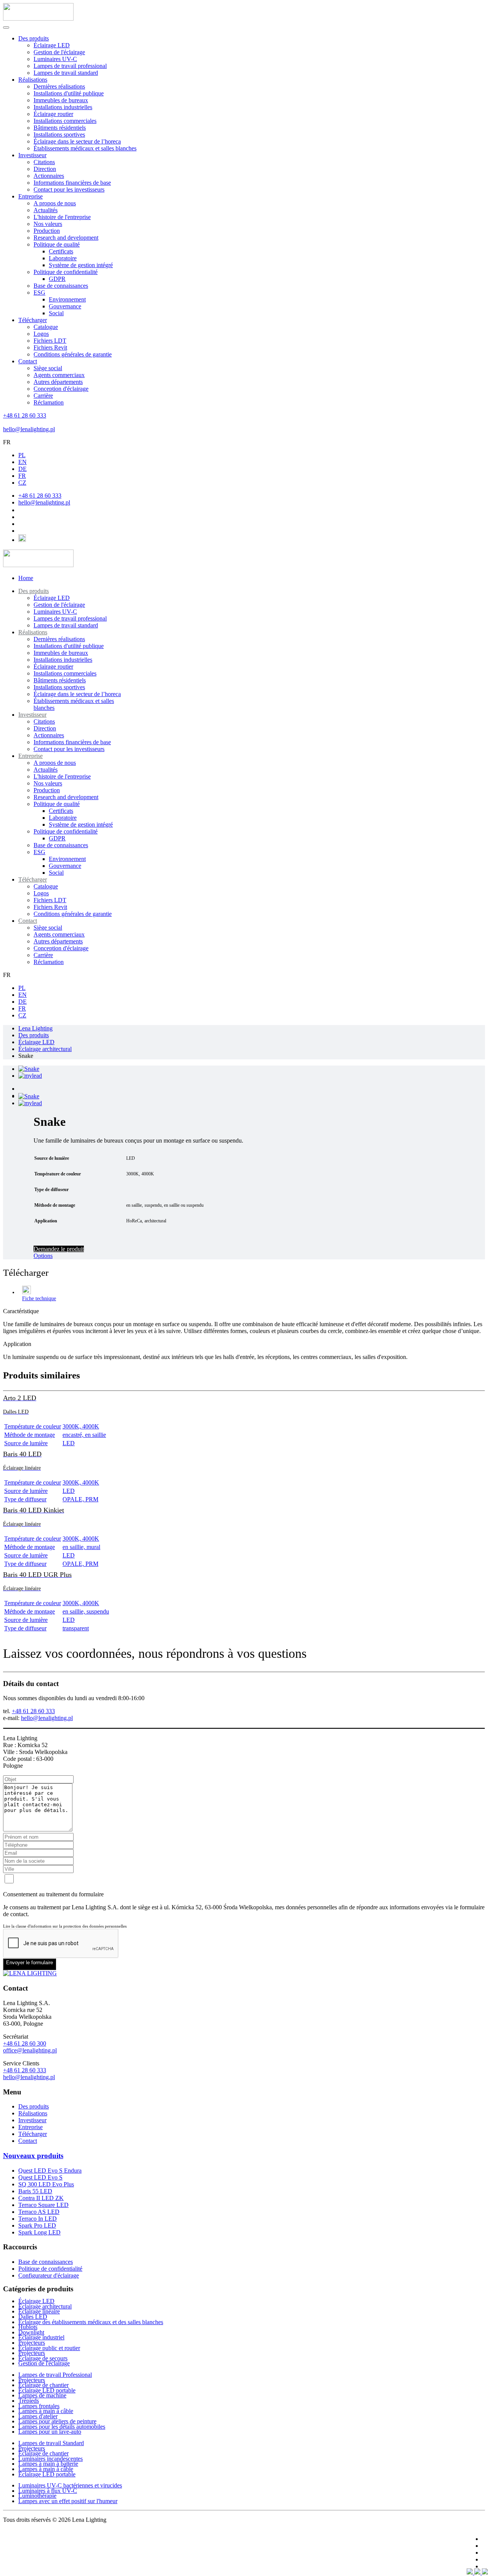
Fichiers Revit (50, 347)
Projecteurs (32, 2343)
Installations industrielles (63, 107)
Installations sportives (59, 135)
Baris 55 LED (35, 2191)
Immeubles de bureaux (61, 100)
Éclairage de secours (43, 2358)
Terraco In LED (38, 2219)
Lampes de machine (42, 2395)
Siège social (48, 368)
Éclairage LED (52, 45)
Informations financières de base (72, 183)
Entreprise (30, 196)
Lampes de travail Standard (51, 2443)
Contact (28, 361)
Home (26, 578)
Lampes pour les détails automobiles (62, 2427)
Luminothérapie (37, 2496)
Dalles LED (33, 2317)
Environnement (67, 299)
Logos (41, 334)
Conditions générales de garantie (73, 354)
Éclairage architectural (45, 2306)
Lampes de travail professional (70, 66)
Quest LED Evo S (40, 2177)
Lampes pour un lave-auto (50, 2432)
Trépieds (29, 2401)
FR (7, 442)
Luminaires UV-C (55, 59)
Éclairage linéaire (39, 2311)
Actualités (46, 210)
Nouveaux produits (33, 2156)
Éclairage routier (53, 114)
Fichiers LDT (50, 341)
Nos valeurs (48, 224)
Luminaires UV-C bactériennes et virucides (70, 2485)
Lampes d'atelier (38, 2416)
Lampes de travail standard (66, 73)
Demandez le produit (59, 1249)
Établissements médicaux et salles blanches (85, 148)
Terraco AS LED (39, 2212)
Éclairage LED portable (47, 2390)
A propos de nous (55, 203)
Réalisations (33, 80)
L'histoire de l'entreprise (62, 217)
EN (22, 462)
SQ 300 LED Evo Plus (46, 2184)
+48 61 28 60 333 (25, 415)
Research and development (66, 238)
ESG (39, 293)
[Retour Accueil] (38, 19)
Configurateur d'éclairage (49, 2275)
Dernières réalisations (59, 86)
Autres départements (58, 382)
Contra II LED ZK (41, 2198)
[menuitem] (34, 591)
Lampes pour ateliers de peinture (57, 2421)
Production (47, 231)
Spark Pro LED (37, 2225)
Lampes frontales (39, 2406)
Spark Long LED (39, 2232)
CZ (22, 483)
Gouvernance (65, 306)
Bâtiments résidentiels (60, 128)
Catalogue (46, 327)
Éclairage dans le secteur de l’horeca (77, 141)
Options (43, 1256)
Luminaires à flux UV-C (48, 2491)
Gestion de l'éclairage (59, 52)
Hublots (28, 2327)
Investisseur (32, 155)
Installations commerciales (65, 121)
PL (22, 455)
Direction (45, 169)
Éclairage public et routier (49, 2348)
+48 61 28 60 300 (25, 2043)
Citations (44, 162)
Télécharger (33, 320)
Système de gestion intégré (81, 265)
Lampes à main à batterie (48, 2464)
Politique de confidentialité (66, 272)
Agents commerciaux (59, 375)
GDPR (57, 279)
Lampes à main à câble (46, 2411)
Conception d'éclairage (61, 389)
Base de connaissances (61, 286)
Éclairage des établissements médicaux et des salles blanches (91, 2322)
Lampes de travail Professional (55, 2375)
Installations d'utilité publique (69, 93)
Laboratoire (63, 258)
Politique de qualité (57, 244)
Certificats (61, 251)
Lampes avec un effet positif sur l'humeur (68, 2501)
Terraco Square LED (43, 2205)
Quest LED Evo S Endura (50, 2171)
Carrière (43, 396)
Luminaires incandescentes (51, 2459)
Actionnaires (49, 176)
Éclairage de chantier (43, 2385)
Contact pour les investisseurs (69, 189)
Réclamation (49, 402)
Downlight (31, 2332)
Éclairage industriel (41, 2337)
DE (22, 469)
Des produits (34, 38)
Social (56, 313)
